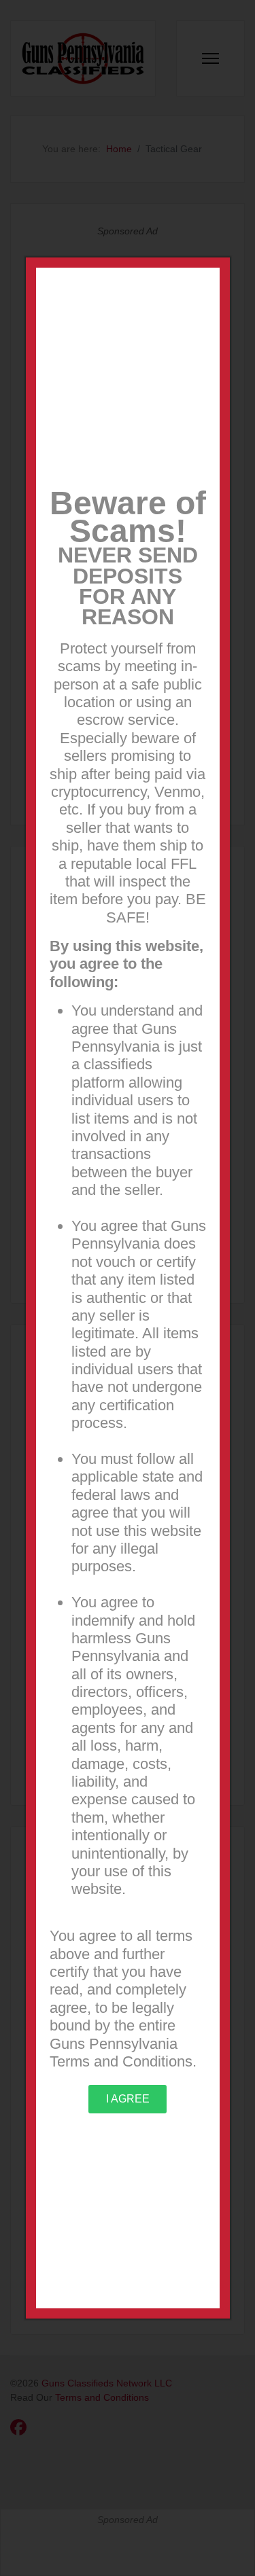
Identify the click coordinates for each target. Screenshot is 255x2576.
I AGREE (128, 2099)
